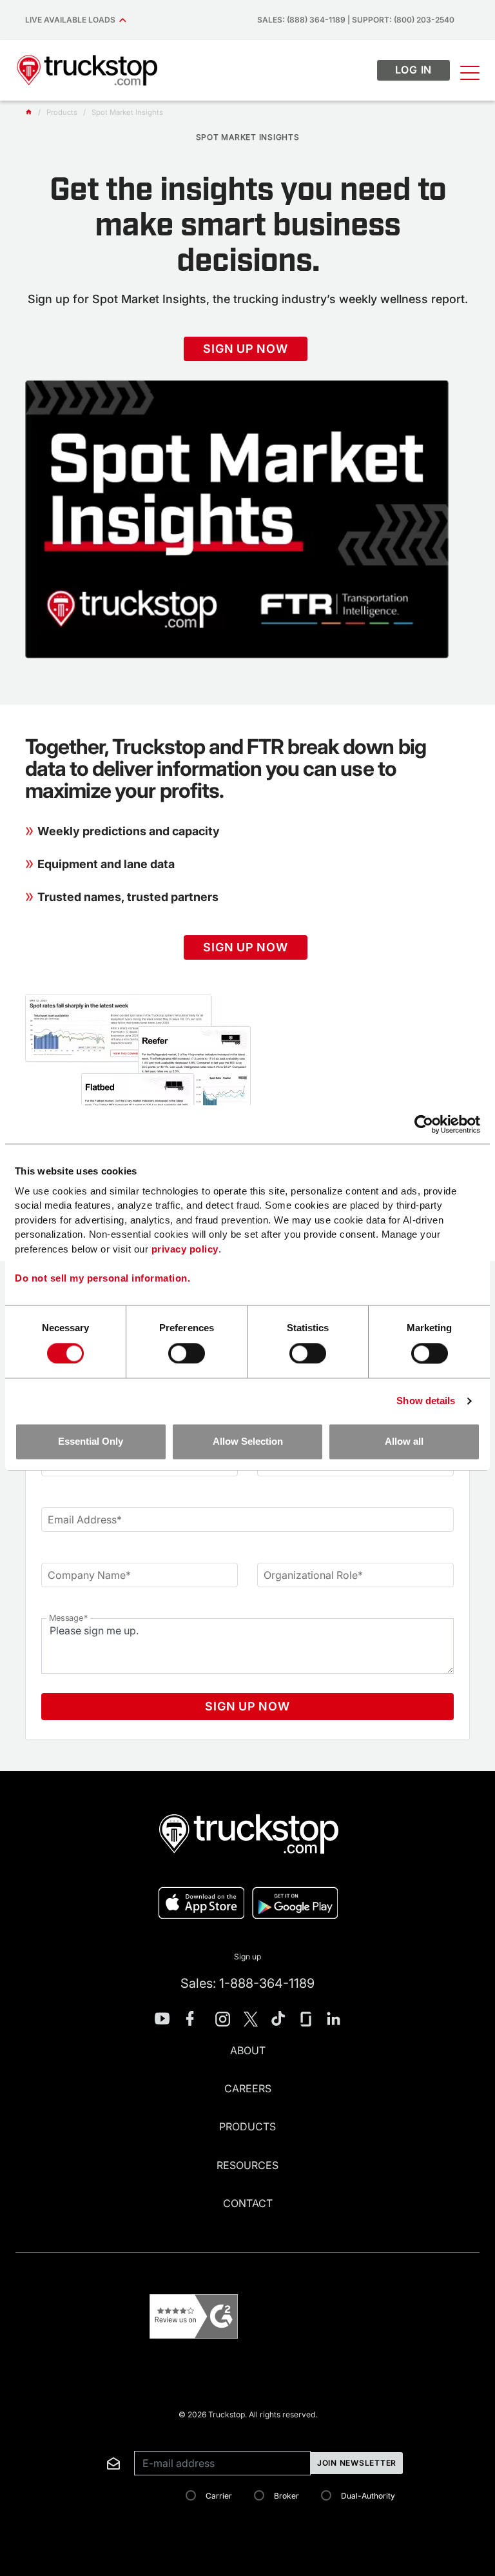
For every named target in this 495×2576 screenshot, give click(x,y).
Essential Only (91, 1442)
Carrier (219, 2496)
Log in (414, 70)
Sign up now (245, 349)
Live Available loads (72, 20)
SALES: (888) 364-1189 (301, 20)
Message (68, 1618)
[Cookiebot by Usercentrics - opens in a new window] (424, 1124)
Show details (426, 1401)
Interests (34, 2436)
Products (247, 2126)
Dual (368, 2496)
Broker (286, 2496)
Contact (248, 2203)
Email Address (85, 1520)
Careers (248, 2088)
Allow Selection (248, 1442)
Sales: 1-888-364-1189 (247, 1983)
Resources (247, 2165)
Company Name (89, 1575)
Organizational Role (313, 1575)
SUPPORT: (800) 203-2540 (403, 20)
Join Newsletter (357, 2463)
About (248, 2050)
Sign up (247, 1957)
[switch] (187, 1353)
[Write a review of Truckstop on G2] (194, 2316)
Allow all (404, 1442)
